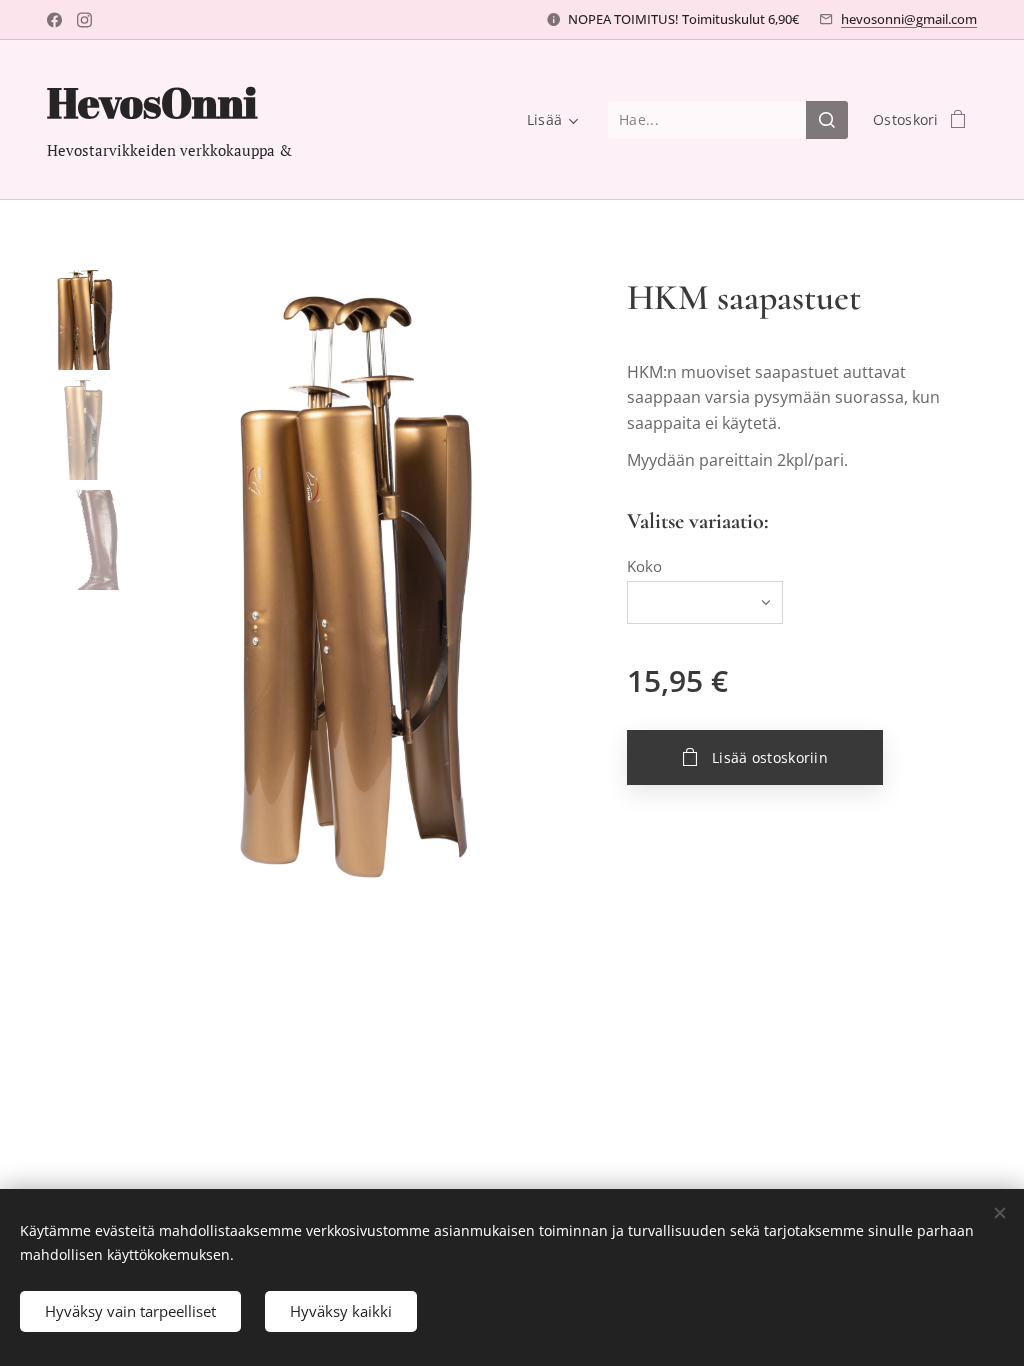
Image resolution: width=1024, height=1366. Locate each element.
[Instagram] (84, 20)
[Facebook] (54, 20)
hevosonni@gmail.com (909, 19)
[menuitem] (549, 120)
